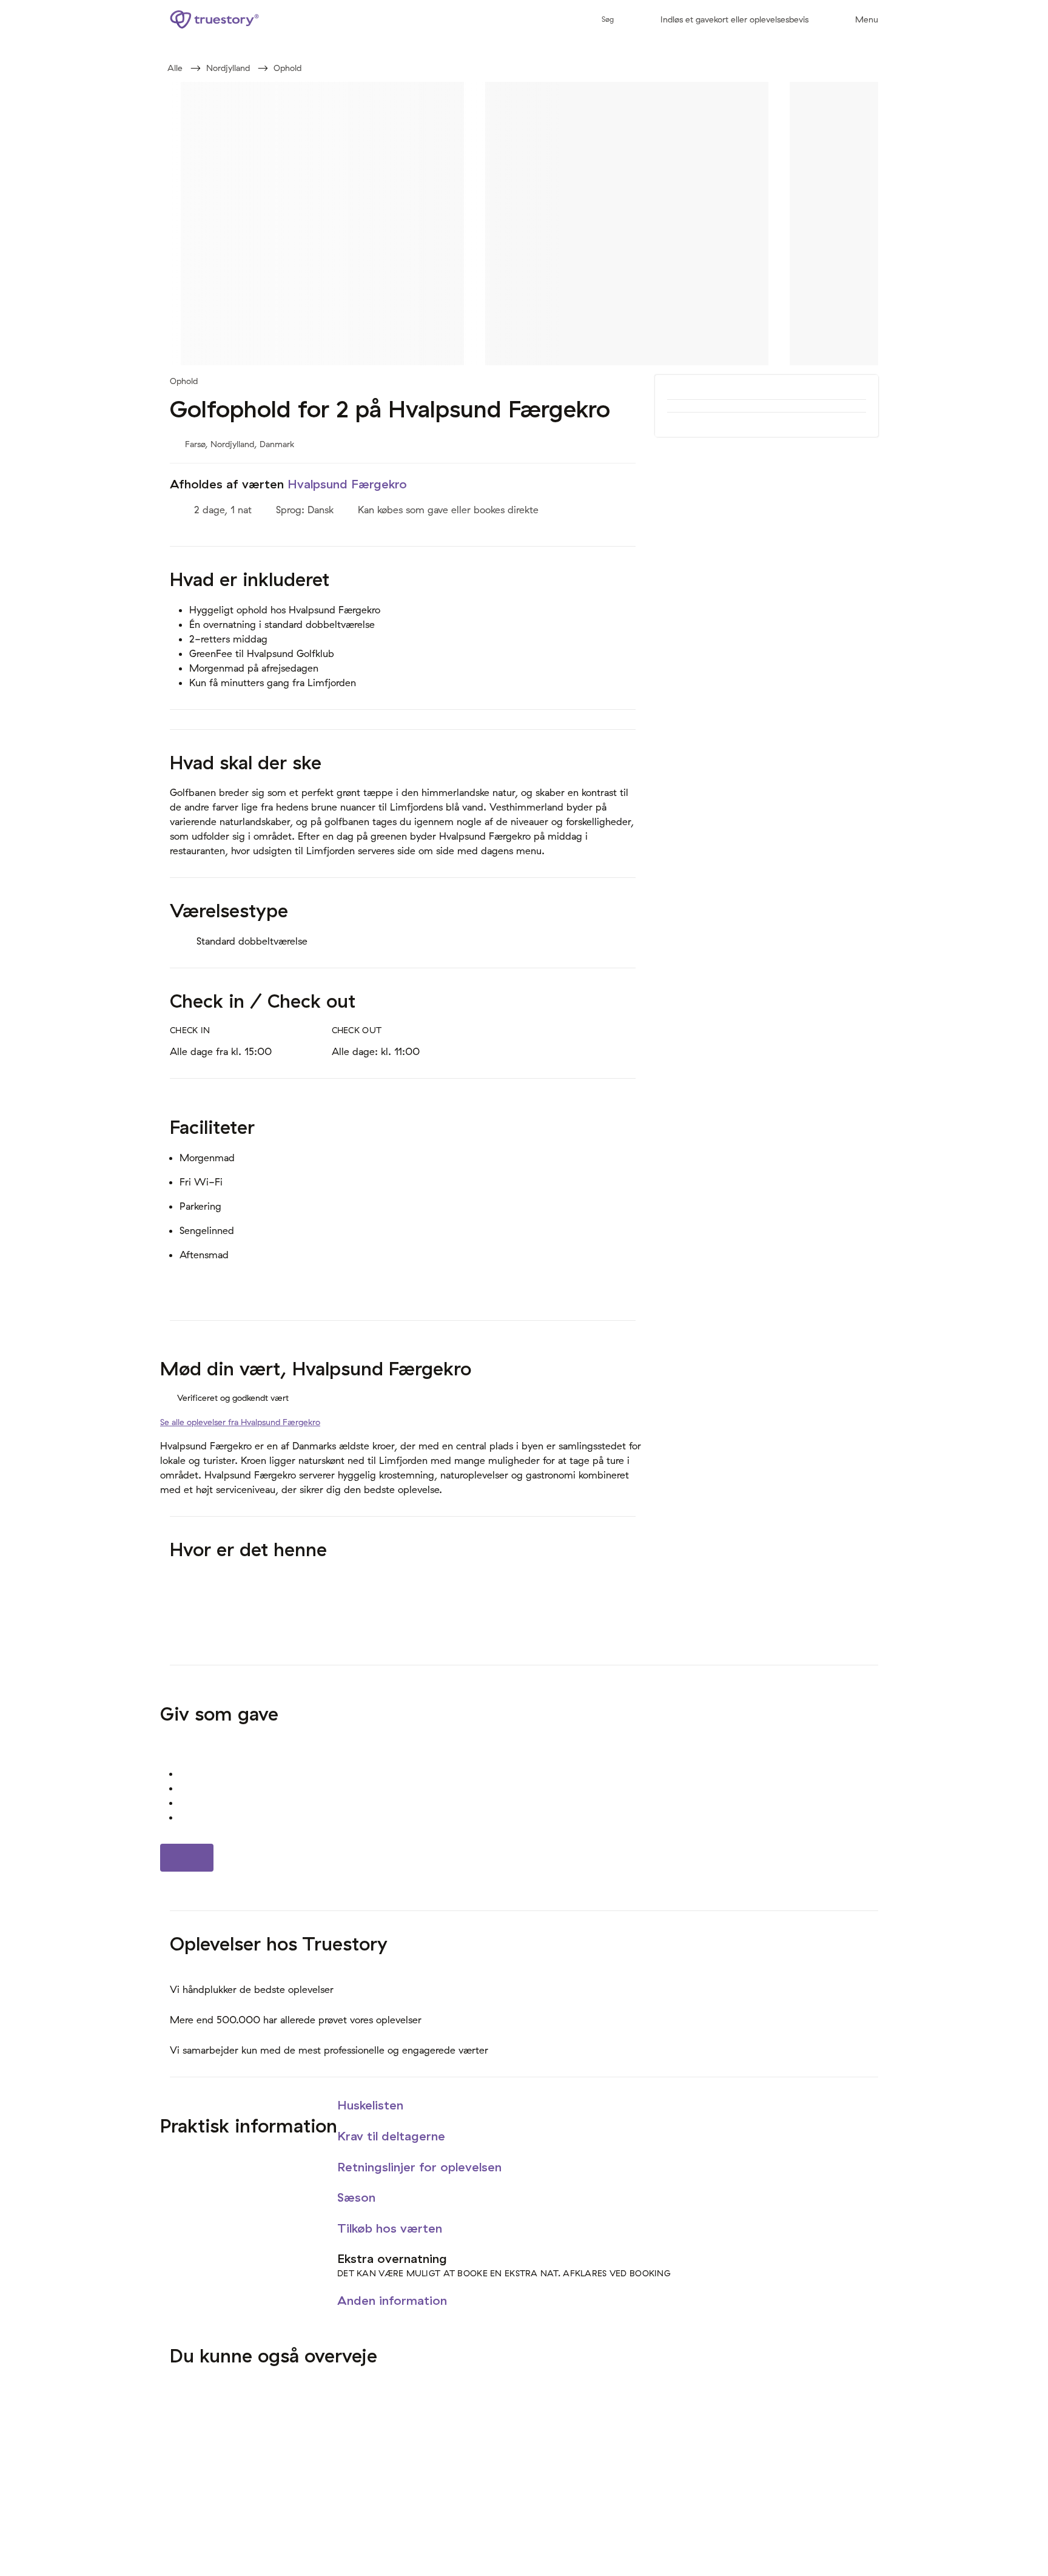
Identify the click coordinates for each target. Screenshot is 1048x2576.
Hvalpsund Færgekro (347, 484)
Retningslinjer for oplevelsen (421, 2167)
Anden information (394, 2300)
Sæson (358, 2197)
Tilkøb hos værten (391, 2228)
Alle (175, 68)
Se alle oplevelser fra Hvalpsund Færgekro (240, 1422)
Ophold (287, 68)
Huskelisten (372, 2105)
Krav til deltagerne (393, 2136)
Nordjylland (228, 68)
